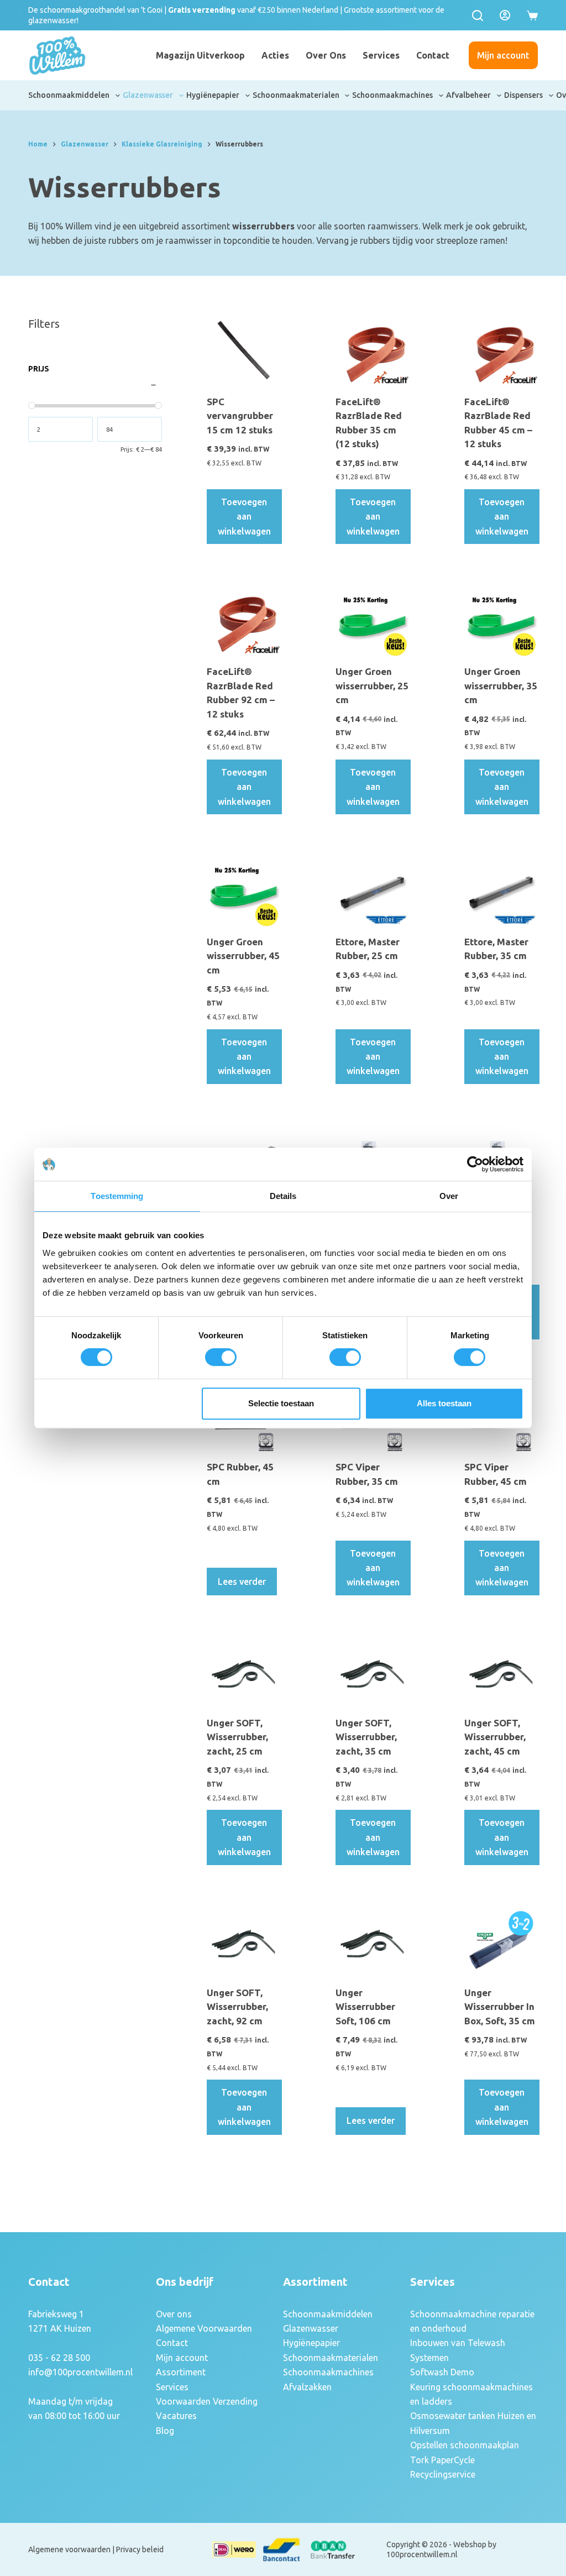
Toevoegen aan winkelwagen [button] (244, 517)
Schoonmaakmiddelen (69, 95)
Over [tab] (449, 1196)
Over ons (326, 55)
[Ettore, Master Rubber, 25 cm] (372, 892)
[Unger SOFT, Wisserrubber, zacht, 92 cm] (243, 1943)
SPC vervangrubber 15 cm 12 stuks (240, 416)
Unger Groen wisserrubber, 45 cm (243, 956)
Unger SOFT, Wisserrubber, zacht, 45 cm (495, 1737)
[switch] (221, 1357)
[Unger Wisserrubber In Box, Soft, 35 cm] (501, 1943)
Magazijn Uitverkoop (200, 55)
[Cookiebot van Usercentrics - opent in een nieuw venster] (475, 1164)
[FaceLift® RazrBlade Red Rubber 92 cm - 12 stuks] (243, 622)
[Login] (505, 15)
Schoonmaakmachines (392, 95)
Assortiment (181, 2372)
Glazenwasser (148, 95)
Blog (165, 2431)
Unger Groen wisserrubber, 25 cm (372, 685)
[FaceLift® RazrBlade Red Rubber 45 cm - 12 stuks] (501, 352)
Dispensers (523, 95)
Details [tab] (283, 1196)
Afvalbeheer (468, 95)
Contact (433, 55)
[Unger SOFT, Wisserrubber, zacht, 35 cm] (372, 1674)
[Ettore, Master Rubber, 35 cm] (501, 892)
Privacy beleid (140, 2549)
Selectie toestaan (281, 1403)
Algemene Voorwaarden (204, 2328)
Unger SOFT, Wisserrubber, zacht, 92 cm (237, 2007)
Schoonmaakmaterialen (296, 95)
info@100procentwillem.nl (80, 2372)
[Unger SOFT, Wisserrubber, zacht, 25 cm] (243, 1674)
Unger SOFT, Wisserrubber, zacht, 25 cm (237, 1737)
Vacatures (176, 2416)
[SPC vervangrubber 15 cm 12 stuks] (243, 352)
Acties (275, 55)
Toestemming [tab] (117, 1196)
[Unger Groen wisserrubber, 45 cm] (243, 892)
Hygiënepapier (213, 95)
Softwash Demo (442, 2372)
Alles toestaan (444, 1403)
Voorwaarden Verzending (207, 2401)
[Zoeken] (478, 15)
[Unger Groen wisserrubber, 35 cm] (501, 622)
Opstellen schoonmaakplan (465, 2445)
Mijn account (503, 55)
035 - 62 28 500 (59, 2358)
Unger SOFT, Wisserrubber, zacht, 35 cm (366, 1737)
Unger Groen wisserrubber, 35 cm (501, 685)
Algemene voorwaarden (69, 2549)
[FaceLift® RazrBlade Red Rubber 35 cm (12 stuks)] (372, 352)
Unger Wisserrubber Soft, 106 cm (365, 2007)
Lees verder (242, 1582)
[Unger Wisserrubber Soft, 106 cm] (372, 1943)
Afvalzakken (307, 2387)
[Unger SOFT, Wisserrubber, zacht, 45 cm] (501, 1674)
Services (381, 55)
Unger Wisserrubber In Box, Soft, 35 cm (500, 2007)
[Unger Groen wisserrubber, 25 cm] (372, 622)
